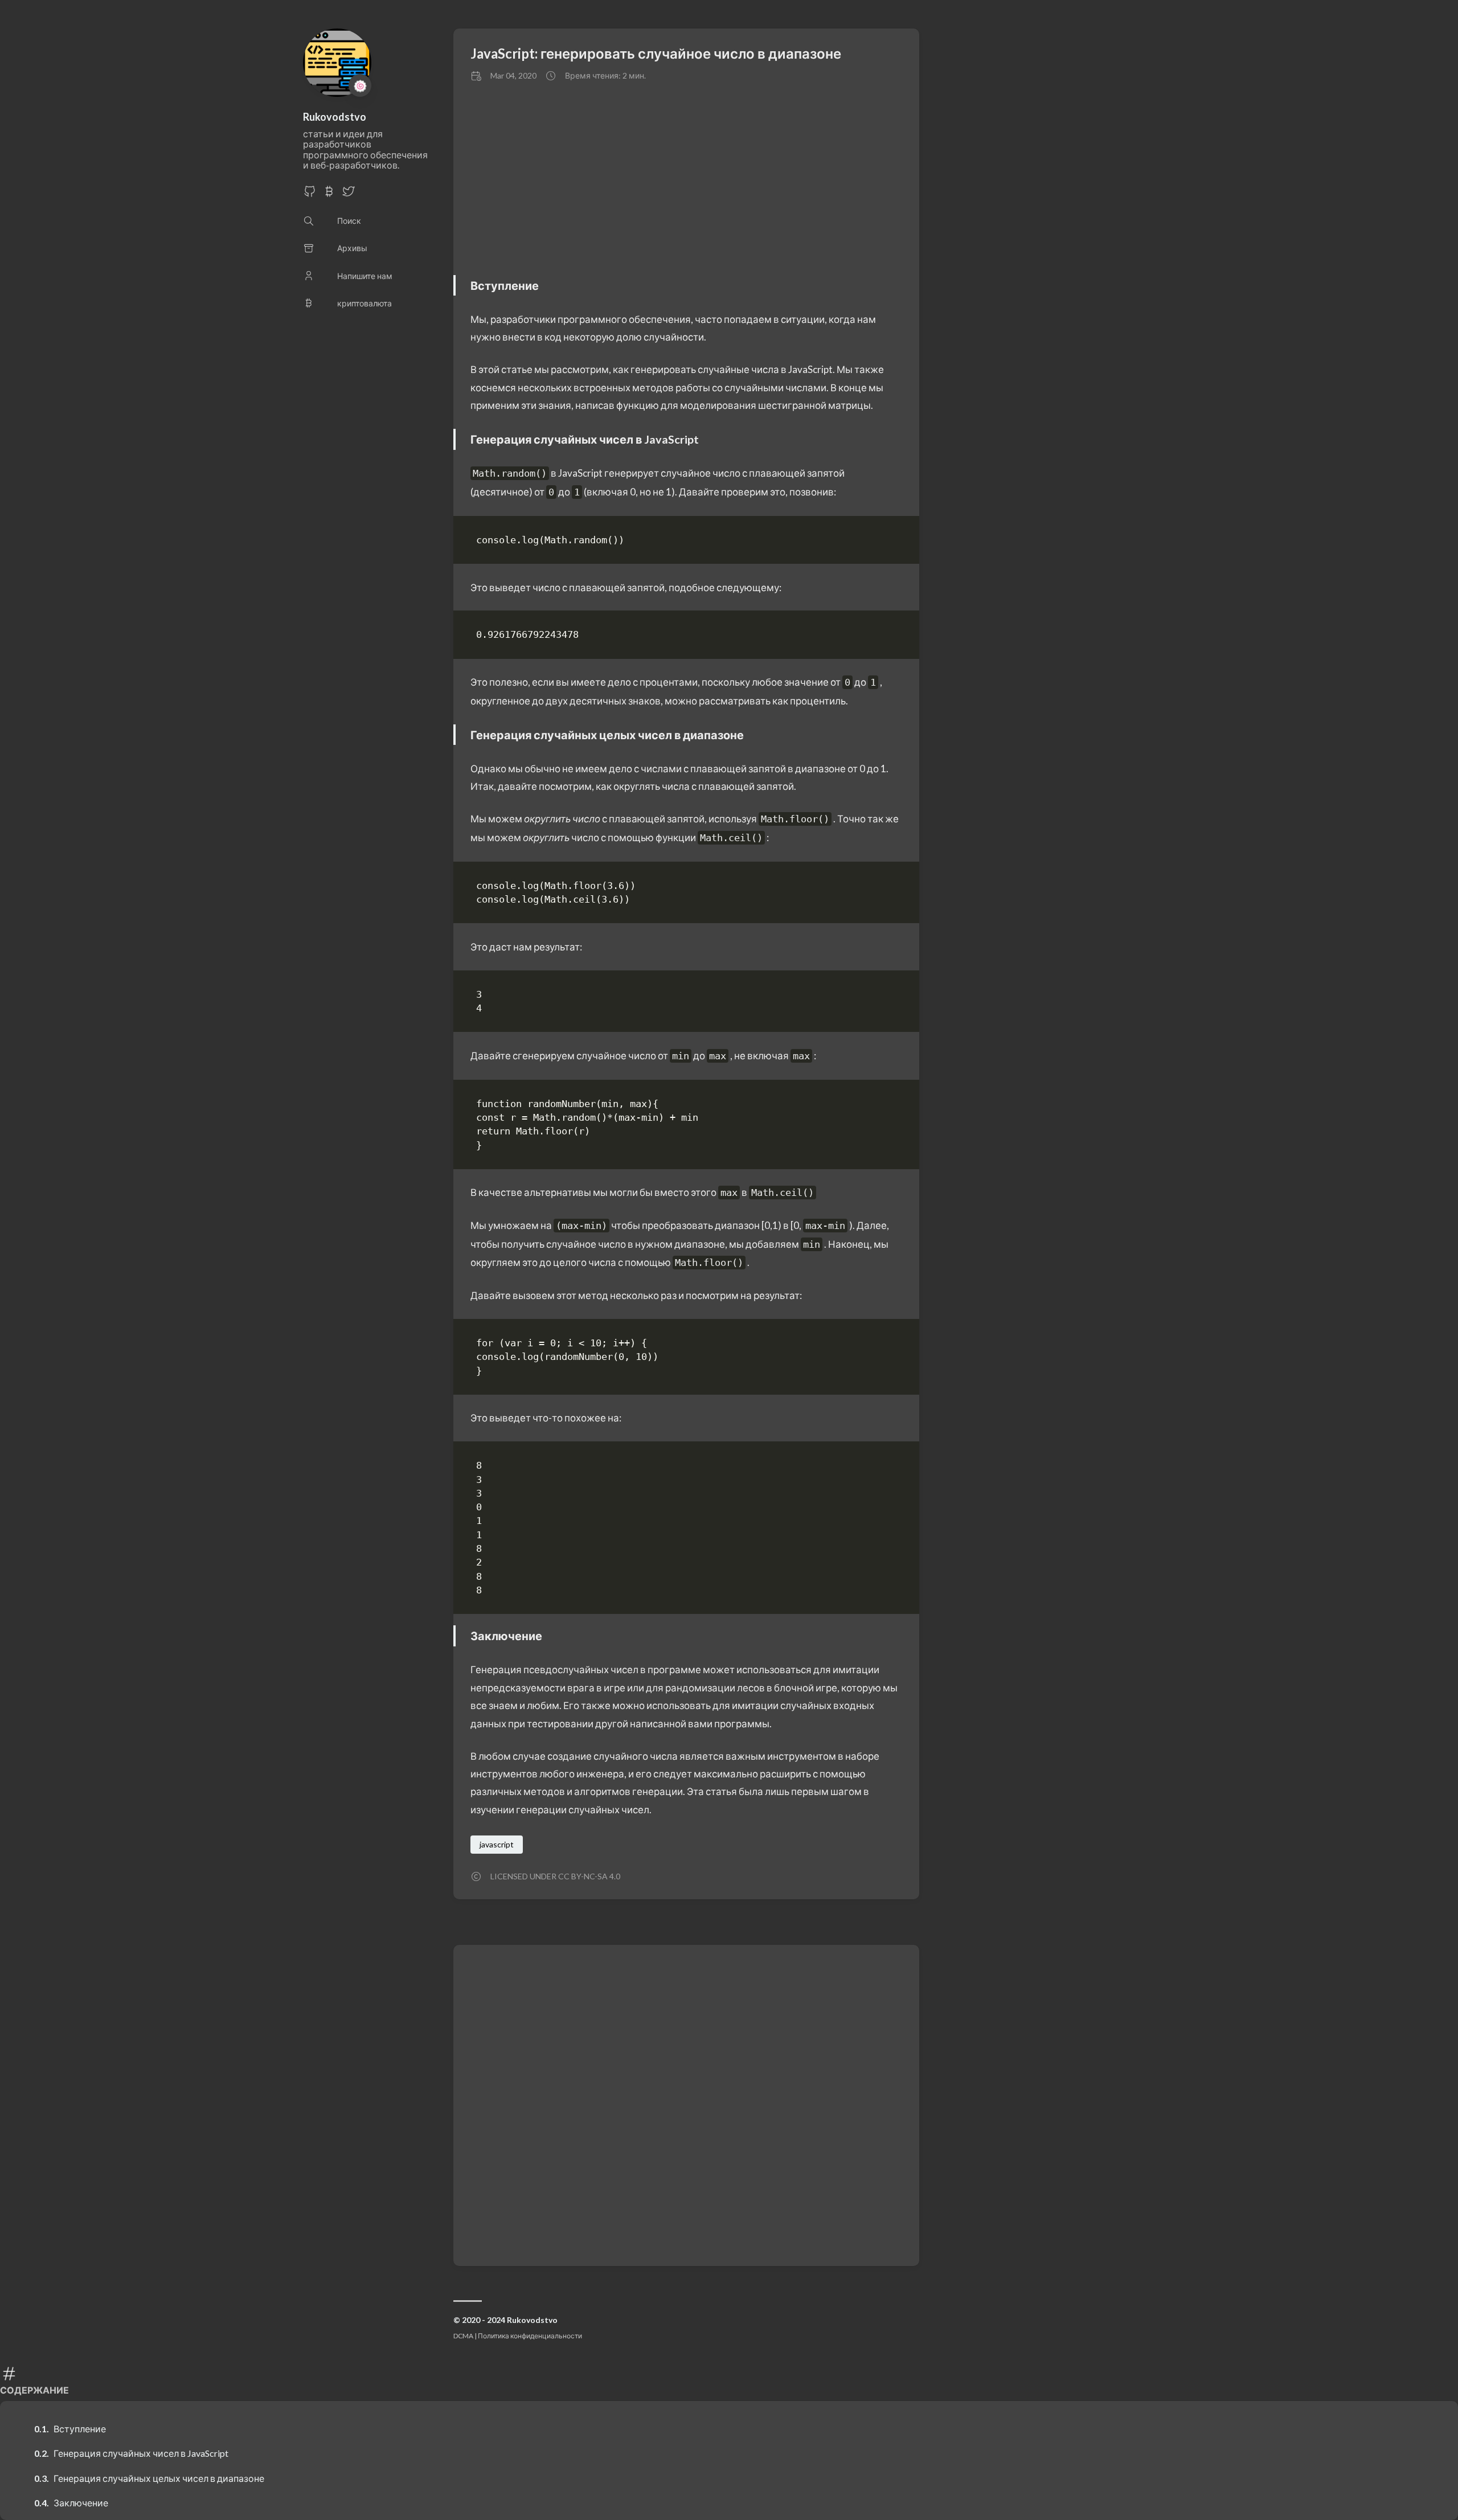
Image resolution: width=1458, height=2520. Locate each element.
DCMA (463, 2336)
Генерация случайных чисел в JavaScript (141, 2453)
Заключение (81, 2503)
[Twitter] (349, 194)
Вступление (80, 2429)
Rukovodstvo (335, 117)
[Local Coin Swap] (329, 194)
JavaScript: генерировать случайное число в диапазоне (656, 53)
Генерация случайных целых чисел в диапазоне (159, 2478)
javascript (497, 1844)
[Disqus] (686, 2104)
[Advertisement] (795, 178)
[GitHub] (310, 194)
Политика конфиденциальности (530, 2336)
